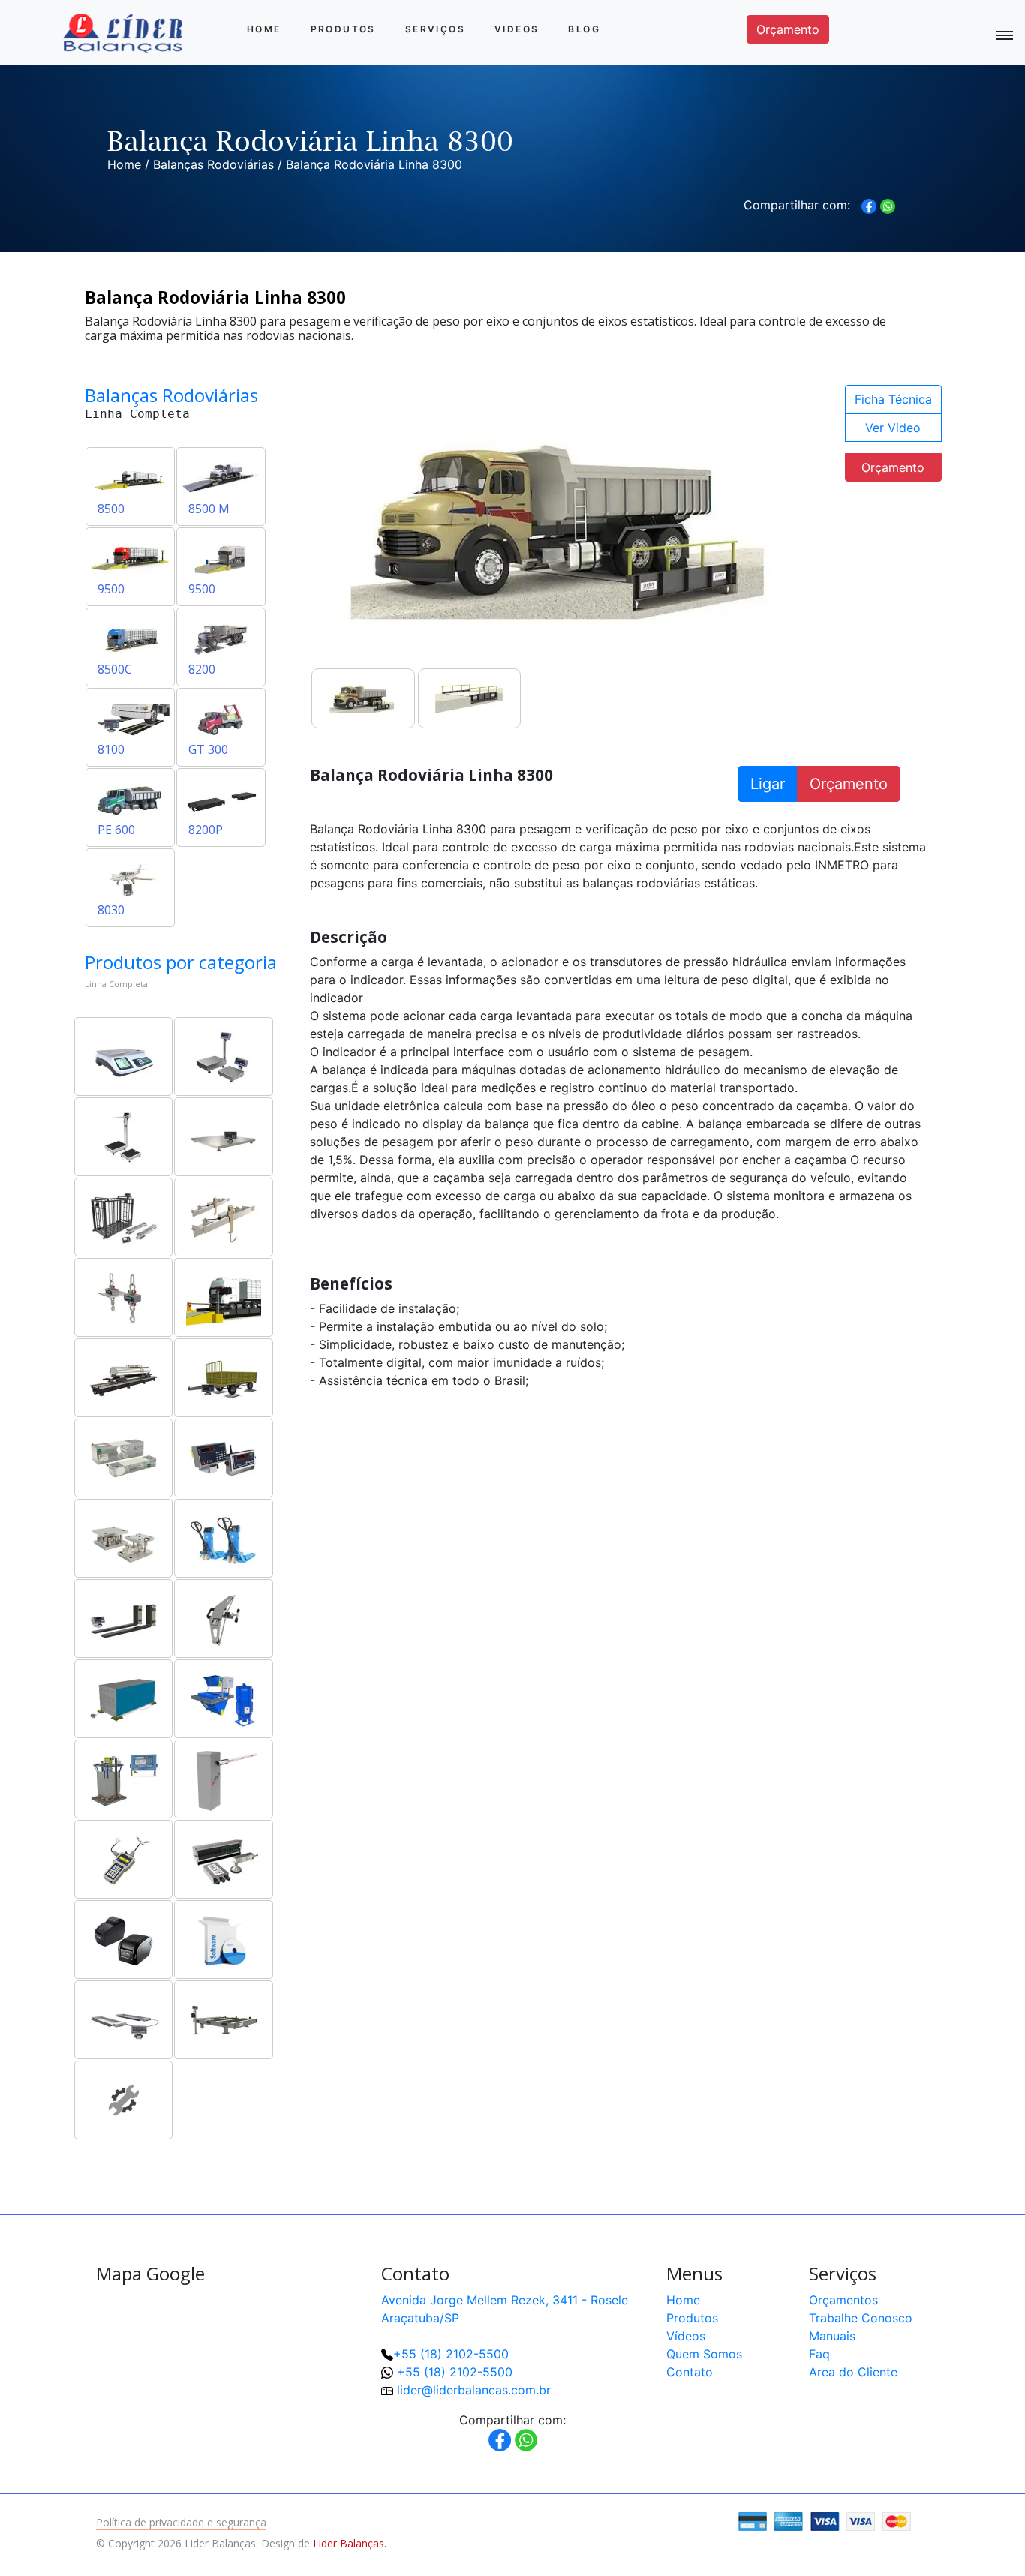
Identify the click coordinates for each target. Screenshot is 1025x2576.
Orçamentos (843, 2300)
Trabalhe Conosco (861, 2318)
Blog (584, 29)
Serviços (435, 29)
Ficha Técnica (893, 399)
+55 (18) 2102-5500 (451, 2354)
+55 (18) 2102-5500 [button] (455, 2372)
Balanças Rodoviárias (213, 164)
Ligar (768, 784)
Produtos (343, 29)
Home (264, 29)
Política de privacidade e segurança (181, 2522)
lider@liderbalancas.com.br (474, 2390)
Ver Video (893, 428)
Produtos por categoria (181, 962)
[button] (965, 2516)
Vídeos (686, 2336)
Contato (690, 2372)
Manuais (832, 2336)
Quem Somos (704, 2354)
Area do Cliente (853, 2372)
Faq (819, 2354)
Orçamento (788, 29)
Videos (517, 29)
